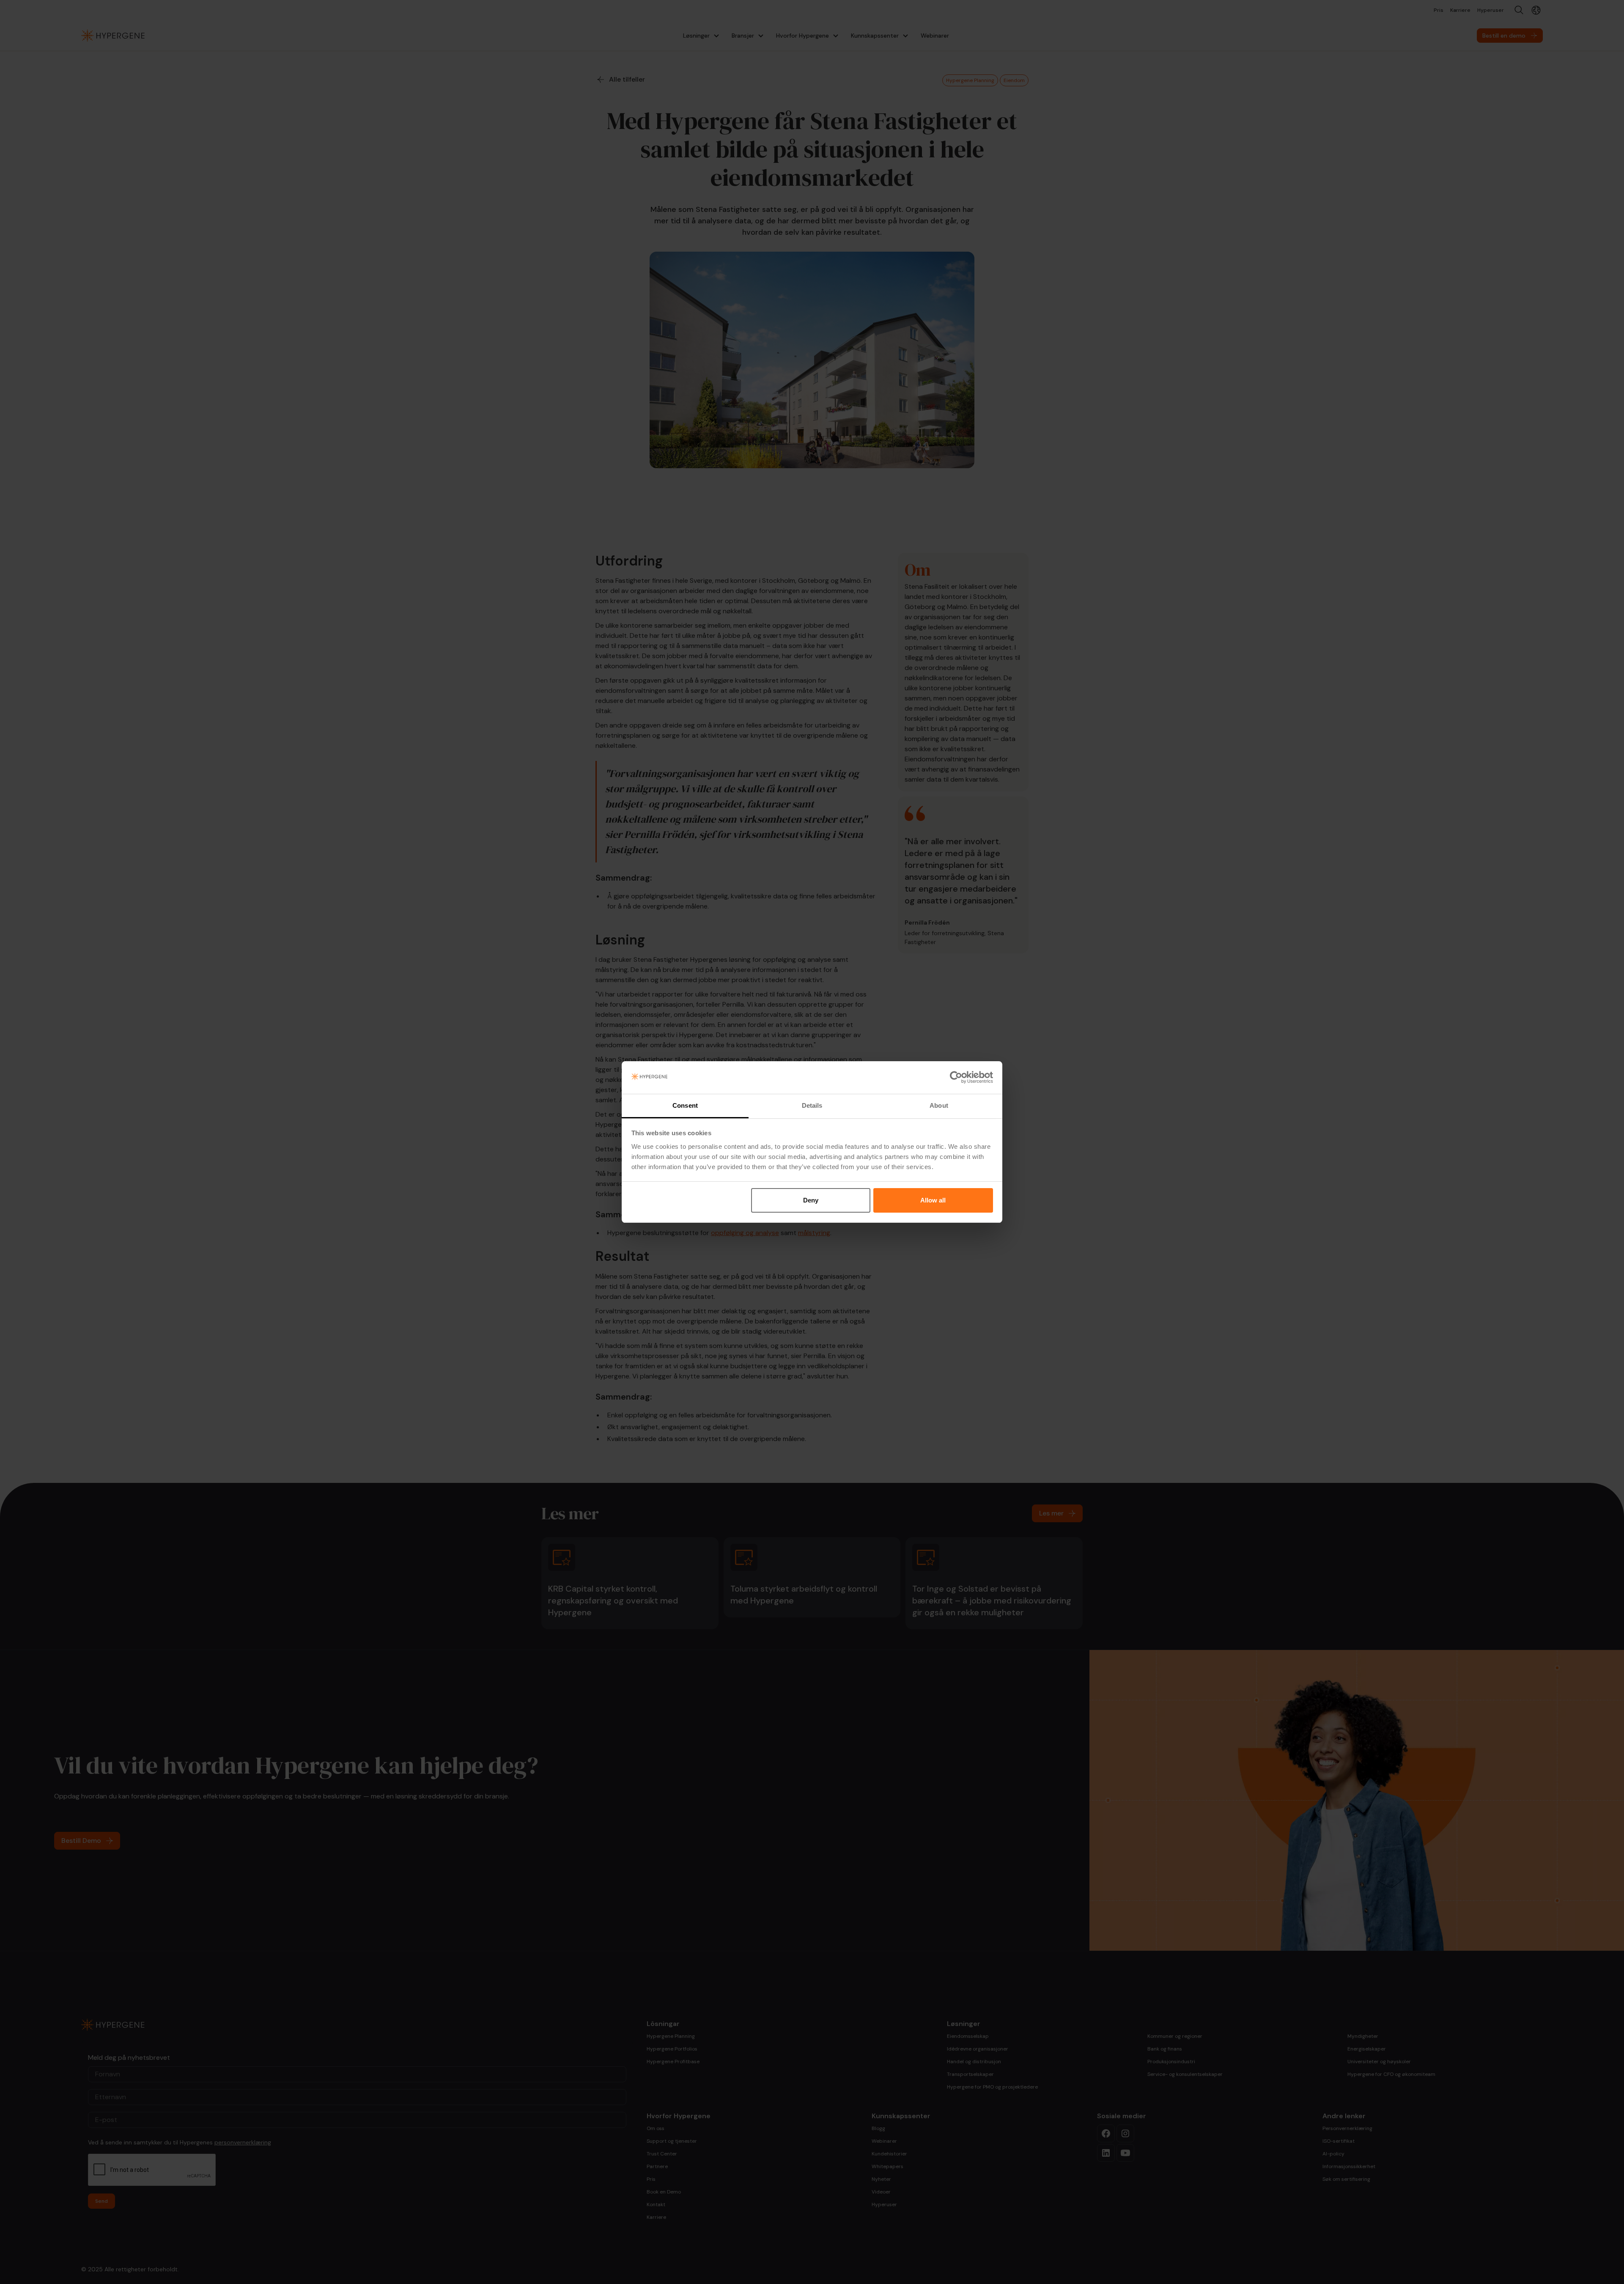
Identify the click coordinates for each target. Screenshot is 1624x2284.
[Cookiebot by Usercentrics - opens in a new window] (956, 1078)
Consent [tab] (685, 1105)
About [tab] (939, 1105)
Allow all (933, 1200)
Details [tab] (812, 1105)
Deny (811, 1200)
